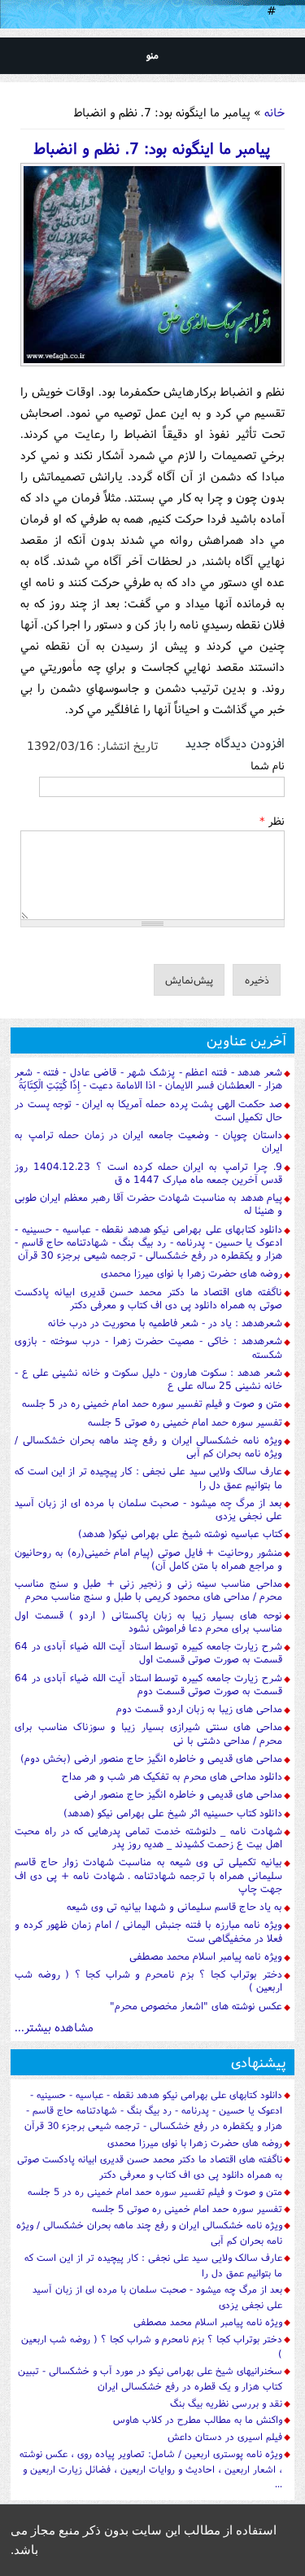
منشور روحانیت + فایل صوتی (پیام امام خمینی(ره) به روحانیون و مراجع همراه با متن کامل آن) (148, 1559)
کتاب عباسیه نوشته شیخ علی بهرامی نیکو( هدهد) (180, 1533)
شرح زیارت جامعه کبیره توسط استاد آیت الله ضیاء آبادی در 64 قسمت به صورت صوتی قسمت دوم (148, 1684)
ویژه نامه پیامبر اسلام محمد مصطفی (206, 1956)
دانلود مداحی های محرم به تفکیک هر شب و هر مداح (172, 1776)
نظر (272, 821)
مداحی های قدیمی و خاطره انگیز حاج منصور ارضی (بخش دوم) (151, 1758)
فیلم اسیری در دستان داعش (225, 2436)
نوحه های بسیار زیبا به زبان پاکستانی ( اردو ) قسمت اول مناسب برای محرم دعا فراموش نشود (148, 1621)
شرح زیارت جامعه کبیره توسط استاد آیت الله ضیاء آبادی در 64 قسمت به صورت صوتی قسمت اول (148, 1652)
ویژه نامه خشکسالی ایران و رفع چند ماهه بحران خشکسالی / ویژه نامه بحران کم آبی (148, 1446)
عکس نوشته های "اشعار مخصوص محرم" (196, 2006)
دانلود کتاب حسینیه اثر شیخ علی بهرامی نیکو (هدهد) (173, 1813)
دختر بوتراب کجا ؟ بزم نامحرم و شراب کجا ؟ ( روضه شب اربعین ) (148, 1980)
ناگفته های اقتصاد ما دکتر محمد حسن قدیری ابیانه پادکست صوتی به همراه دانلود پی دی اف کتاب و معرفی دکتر (148, 1298)
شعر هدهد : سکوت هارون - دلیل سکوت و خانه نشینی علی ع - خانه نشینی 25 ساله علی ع (148, 1379)
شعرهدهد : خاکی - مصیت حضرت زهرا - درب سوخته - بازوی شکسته (148, 1347)
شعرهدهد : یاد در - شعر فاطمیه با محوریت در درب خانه (165, 1323)
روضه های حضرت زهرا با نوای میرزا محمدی (192, 1273)
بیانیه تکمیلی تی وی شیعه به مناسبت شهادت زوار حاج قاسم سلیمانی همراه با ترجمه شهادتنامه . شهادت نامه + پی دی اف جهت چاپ (148, 1875)
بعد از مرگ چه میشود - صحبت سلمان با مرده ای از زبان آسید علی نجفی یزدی (148, 1509)
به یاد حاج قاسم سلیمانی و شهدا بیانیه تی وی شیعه (174, 1906)
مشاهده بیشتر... (54, 2027)
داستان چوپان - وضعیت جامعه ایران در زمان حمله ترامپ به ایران (148, 1141)
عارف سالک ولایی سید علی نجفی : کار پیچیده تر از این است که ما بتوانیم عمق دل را (148, 1477)
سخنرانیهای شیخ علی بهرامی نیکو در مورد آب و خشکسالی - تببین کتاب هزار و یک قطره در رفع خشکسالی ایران (150, 2378)
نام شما (268, 765)
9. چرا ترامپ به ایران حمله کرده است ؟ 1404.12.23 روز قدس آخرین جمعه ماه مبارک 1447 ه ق (148, 1173)
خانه (274, 112)
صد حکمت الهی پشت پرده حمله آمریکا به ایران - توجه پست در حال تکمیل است (148, 1110)
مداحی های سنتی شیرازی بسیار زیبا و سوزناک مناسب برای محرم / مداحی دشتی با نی (148, 1733)
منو (152, 55)
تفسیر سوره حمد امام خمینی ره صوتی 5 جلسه (185, 1422)
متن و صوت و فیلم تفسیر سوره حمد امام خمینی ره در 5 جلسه (152, 1403)
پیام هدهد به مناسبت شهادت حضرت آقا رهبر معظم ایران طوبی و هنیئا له (148, 1204)
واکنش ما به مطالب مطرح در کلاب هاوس (198, 2419)
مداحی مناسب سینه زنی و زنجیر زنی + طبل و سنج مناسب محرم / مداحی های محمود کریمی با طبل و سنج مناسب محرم (148, 1590)
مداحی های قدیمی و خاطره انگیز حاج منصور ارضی (178, 1794)
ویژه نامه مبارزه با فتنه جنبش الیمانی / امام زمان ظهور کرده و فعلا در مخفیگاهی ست (148, 1931)
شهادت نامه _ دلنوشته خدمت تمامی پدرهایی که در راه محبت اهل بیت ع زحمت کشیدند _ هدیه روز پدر (148, 1837)
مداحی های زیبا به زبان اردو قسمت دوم (199, 1709)
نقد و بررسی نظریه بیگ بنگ (226, 2403)
